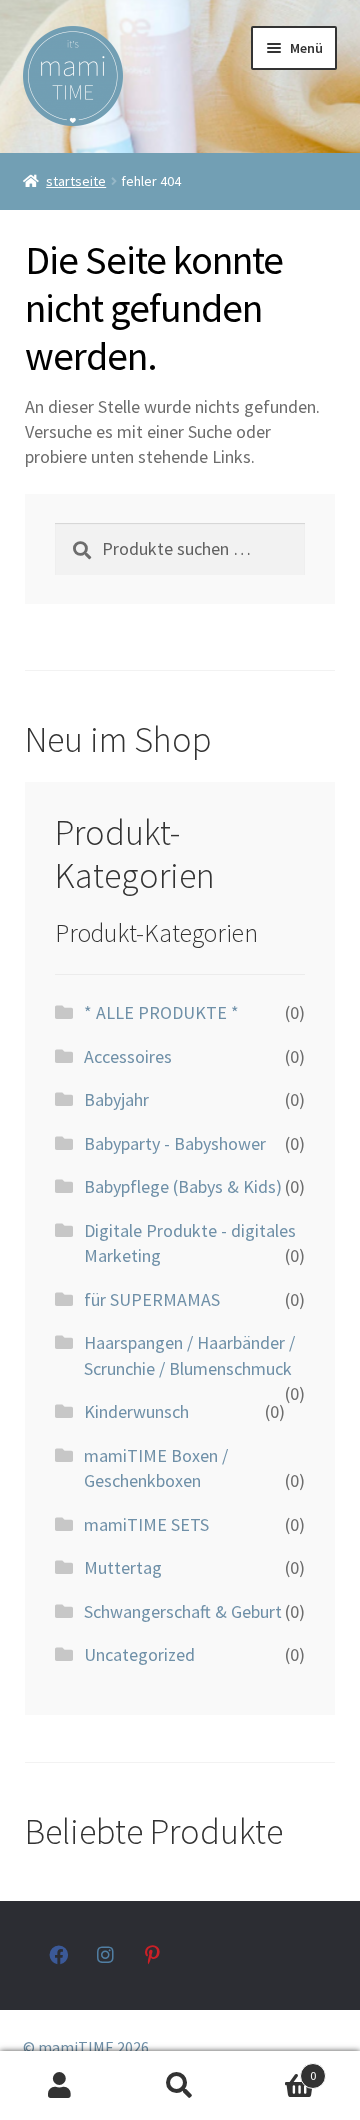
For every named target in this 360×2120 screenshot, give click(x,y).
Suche (180, 2086)
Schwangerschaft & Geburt (183, 1611)
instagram (106, 1954)
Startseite (76, 181)
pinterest (154, 1954)
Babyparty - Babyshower (175, 1143)
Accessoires (128, 1056)
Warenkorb (278, 2068)
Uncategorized (139, 1654)
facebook (58, 1954)
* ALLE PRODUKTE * (161, 1012)
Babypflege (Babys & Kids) (183, 1186)
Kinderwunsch (136, 1411)
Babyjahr (116, 1099)
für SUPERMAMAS (152, 1299)
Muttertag (123, 1567)
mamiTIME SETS (146, 1524)
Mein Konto (60, 2086)
